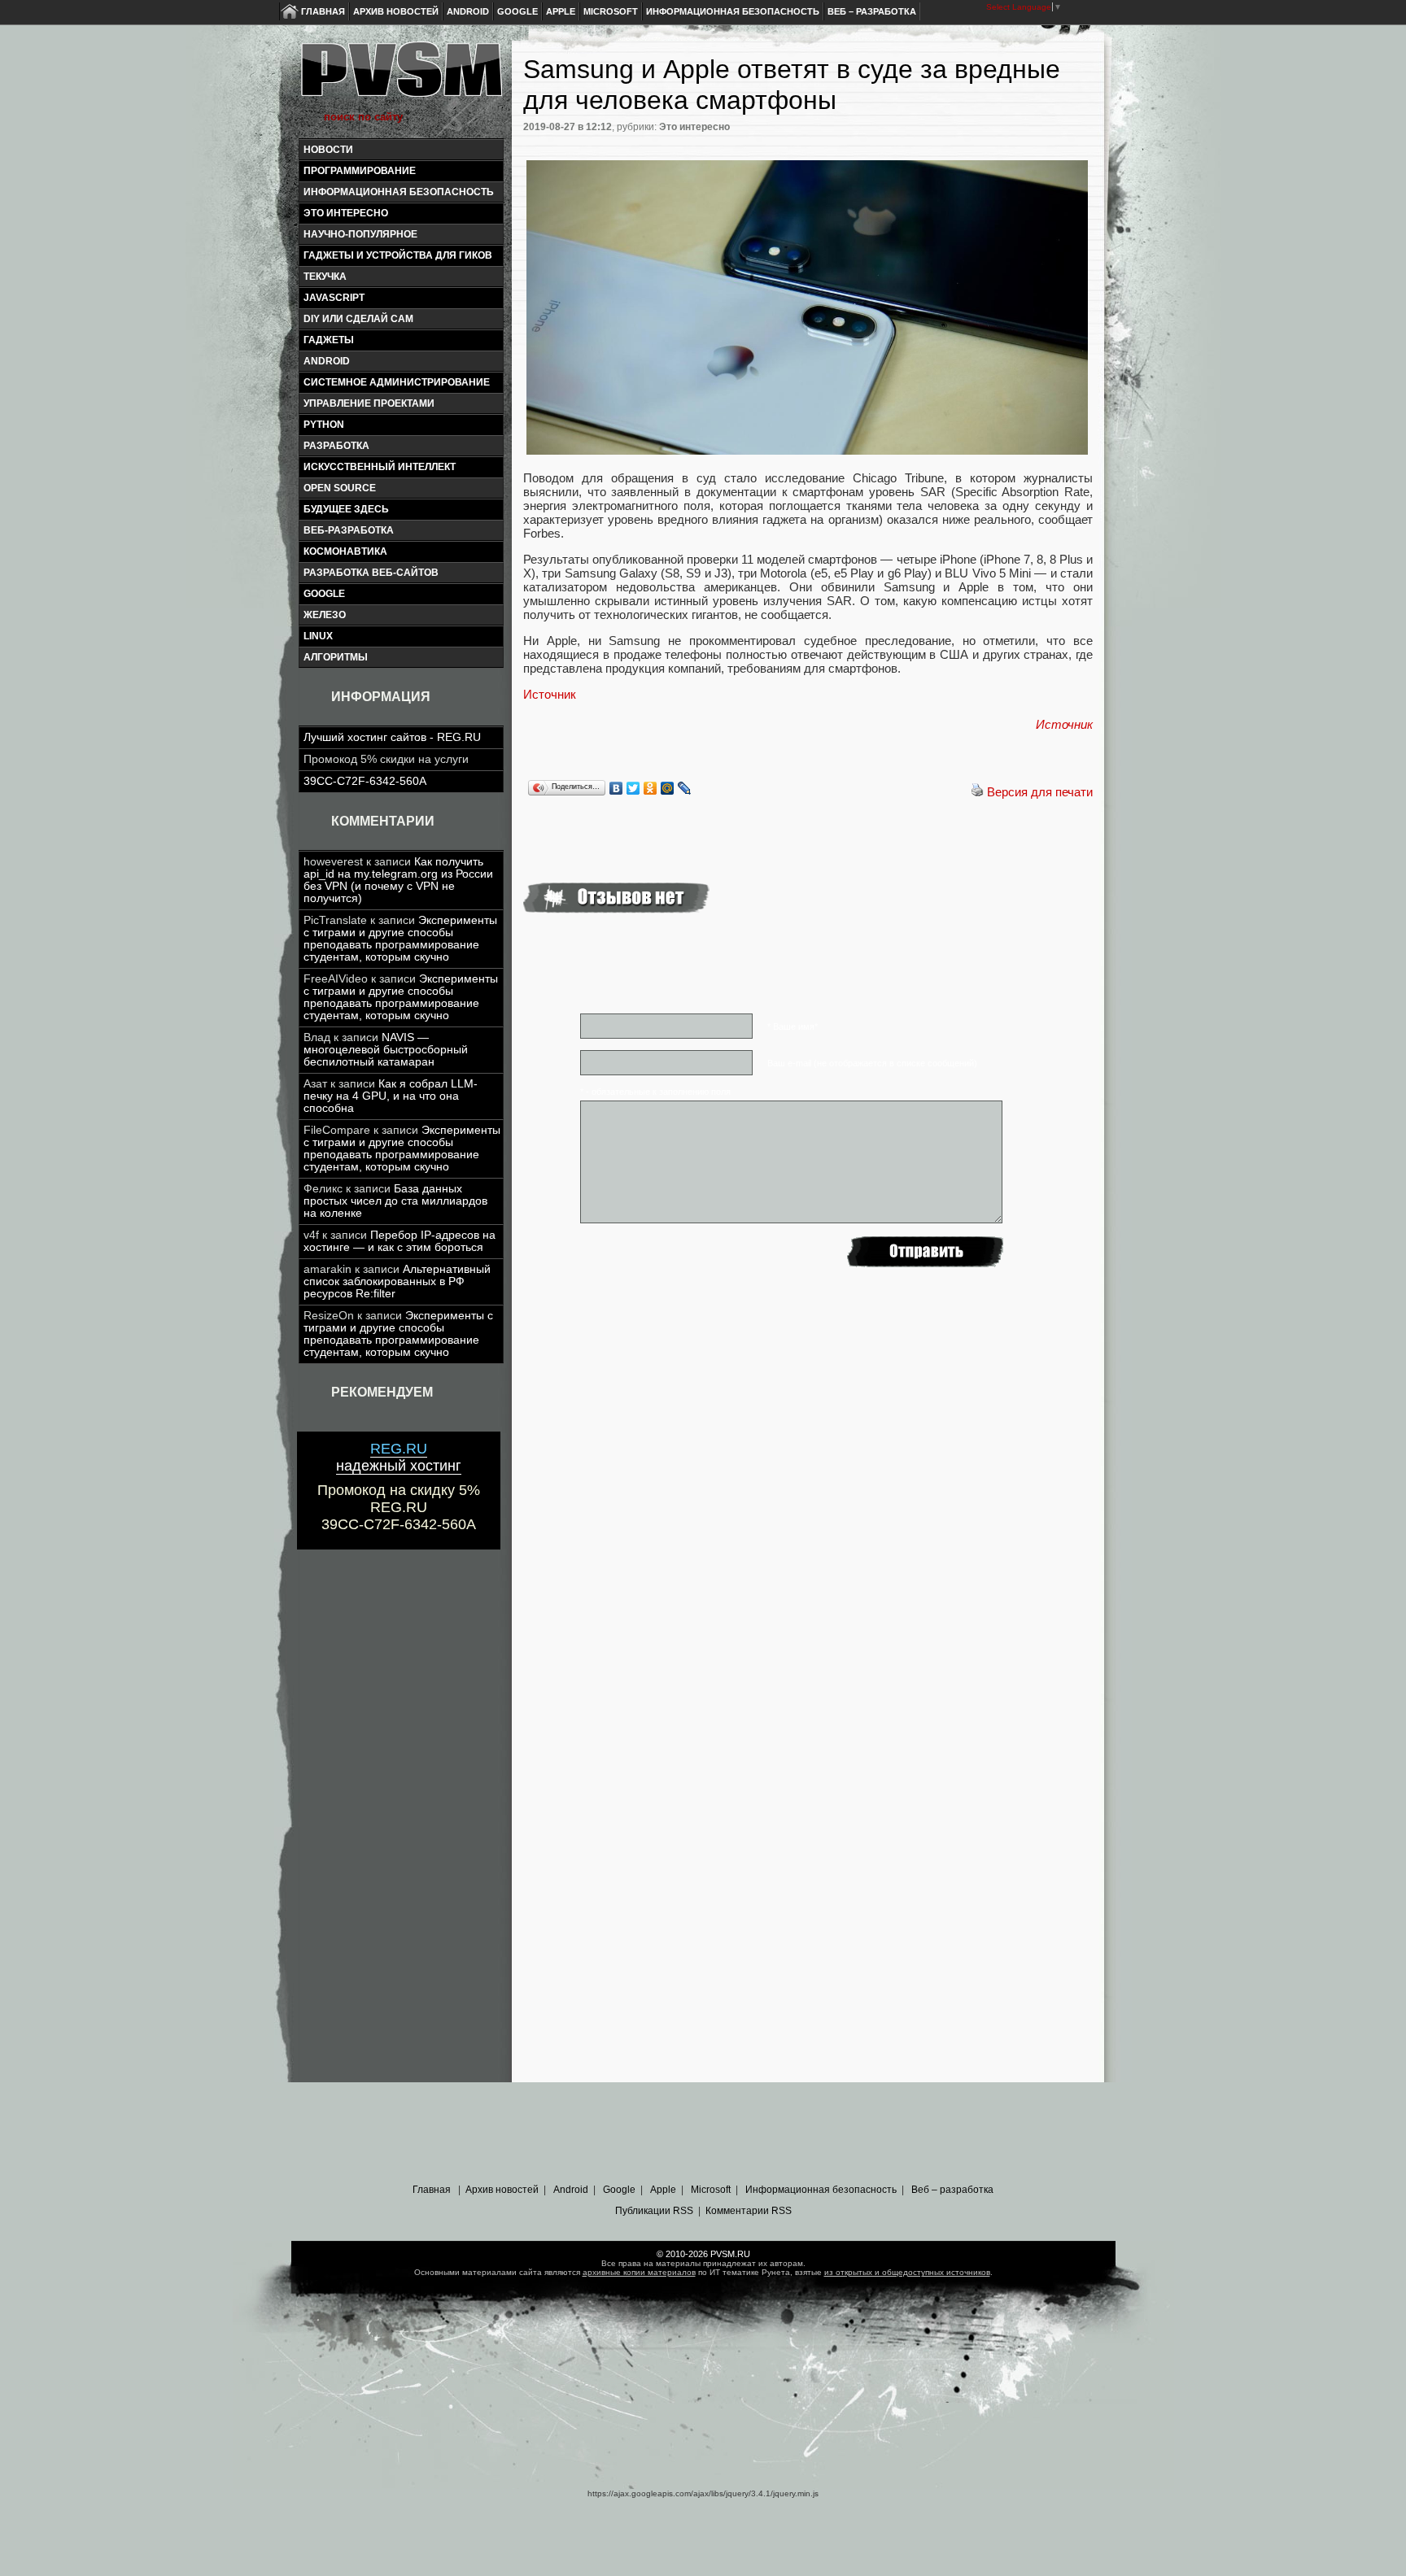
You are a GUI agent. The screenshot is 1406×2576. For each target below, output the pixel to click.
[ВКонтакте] (616, 788)
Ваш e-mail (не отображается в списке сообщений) (872, 1063)
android (327, 361)
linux (318, 636)
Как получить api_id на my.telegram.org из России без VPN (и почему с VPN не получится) (398, 880)
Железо (325, 615)
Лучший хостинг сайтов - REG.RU (392, 737)
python (324, 425)
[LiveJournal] (685, 788)
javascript (334, 298)
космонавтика (345, 551)
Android (468, 11)
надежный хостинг (399, 1457)
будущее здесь (346, 509)
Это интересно (346, 213)
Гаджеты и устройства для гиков (398, 255)
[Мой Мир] (668, 788)
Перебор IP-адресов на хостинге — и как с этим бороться (400, 1241)
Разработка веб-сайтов (371, 573)
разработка (336, 446)
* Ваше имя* (793, 1026)
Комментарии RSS (749, 2211)
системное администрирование (397, 382)
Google (517, 11)
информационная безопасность (399, 192)
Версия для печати (1040, 792)
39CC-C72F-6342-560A (365, 781)
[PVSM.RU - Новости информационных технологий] (400, 77)
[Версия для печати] (977, 792)
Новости (328, 150)
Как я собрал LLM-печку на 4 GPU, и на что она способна (391, 1096)
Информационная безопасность (733, 11)
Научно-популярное (360, 234)
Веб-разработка (349, 530)
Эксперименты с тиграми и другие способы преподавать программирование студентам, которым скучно (400, 939)
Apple (561, 11)
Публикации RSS (654, 2211)
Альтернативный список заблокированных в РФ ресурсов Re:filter (397, 1281)
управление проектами (369, 403)
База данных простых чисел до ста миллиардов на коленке (395, 1201)
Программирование (360, 171)
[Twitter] (633, 788)
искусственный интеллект (380, 467)
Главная (323, 11)
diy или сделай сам (358, 319)
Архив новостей (396, 11)
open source (340, 488)
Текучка (325, 277)
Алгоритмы (336, 657)
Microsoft (611, 11)
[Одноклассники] (651, 788)
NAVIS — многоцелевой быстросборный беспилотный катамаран (386, 1050)
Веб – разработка (872, 11)
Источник (550, 694)
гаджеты (329, 340)
